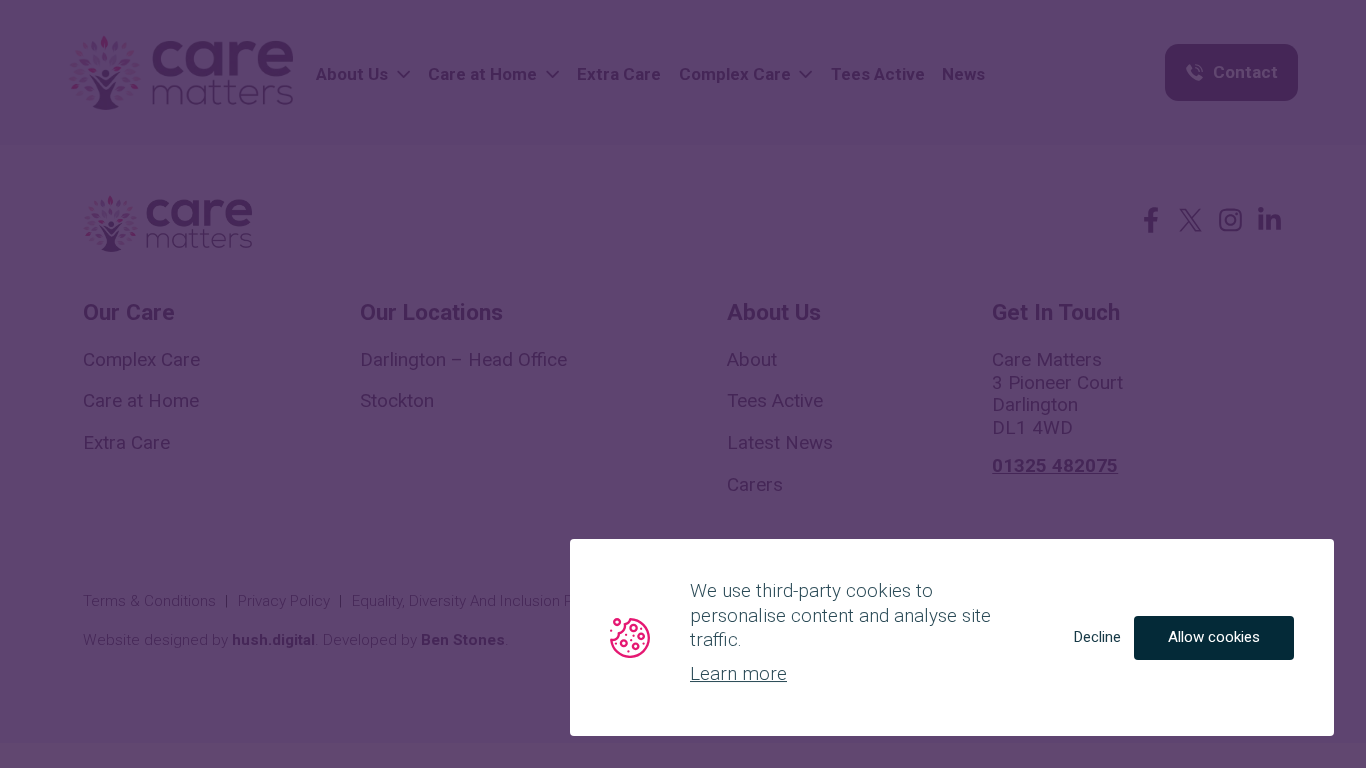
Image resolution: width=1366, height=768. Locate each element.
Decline (1097, 637)
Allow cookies (1214, 637)
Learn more (738, 673)
